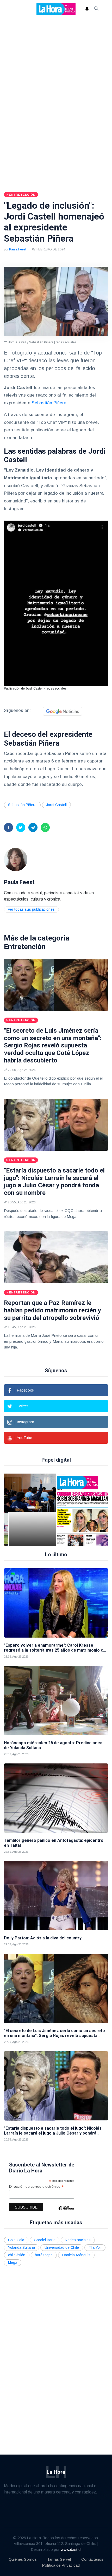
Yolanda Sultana (21, 2247)
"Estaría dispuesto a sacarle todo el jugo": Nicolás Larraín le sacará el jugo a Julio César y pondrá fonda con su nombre (54, 1182)
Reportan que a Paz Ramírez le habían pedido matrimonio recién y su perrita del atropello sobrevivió (52, 1310)
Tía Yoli (95, 2247)
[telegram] (33, 827)
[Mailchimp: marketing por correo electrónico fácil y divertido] (66, 2212)
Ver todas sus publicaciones (31, 909)
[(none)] (16, 859)
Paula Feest (18, 249)
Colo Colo (16, 2240)
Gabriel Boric (45, 2240)
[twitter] (21, 827)
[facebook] (8, 827)
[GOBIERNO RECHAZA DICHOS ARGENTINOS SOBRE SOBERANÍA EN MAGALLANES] (50, 1510)
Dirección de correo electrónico (36, 2187)
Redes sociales (78, 2240)
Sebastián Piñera (49, 403)
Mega (13, 2262)
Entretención (25, 947)
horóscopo (44, 2255)
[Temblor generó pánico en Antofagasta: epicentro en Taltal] (56, 1798)
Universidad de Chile (62, 2247)
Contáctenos (92, 2559)
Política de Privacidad (61, 2565)
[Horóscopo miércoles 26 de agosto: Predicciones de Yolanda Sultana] (56, 1701)
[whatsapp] (45, 827)
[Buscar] (96, 9)
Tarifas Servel (59, 2559)
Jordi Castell (56, 805)
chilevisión (17, 2255)
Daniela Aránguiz (76, 2255)
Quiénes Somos (23, 2559)
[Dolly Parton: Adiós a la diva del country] (56, 1896)
